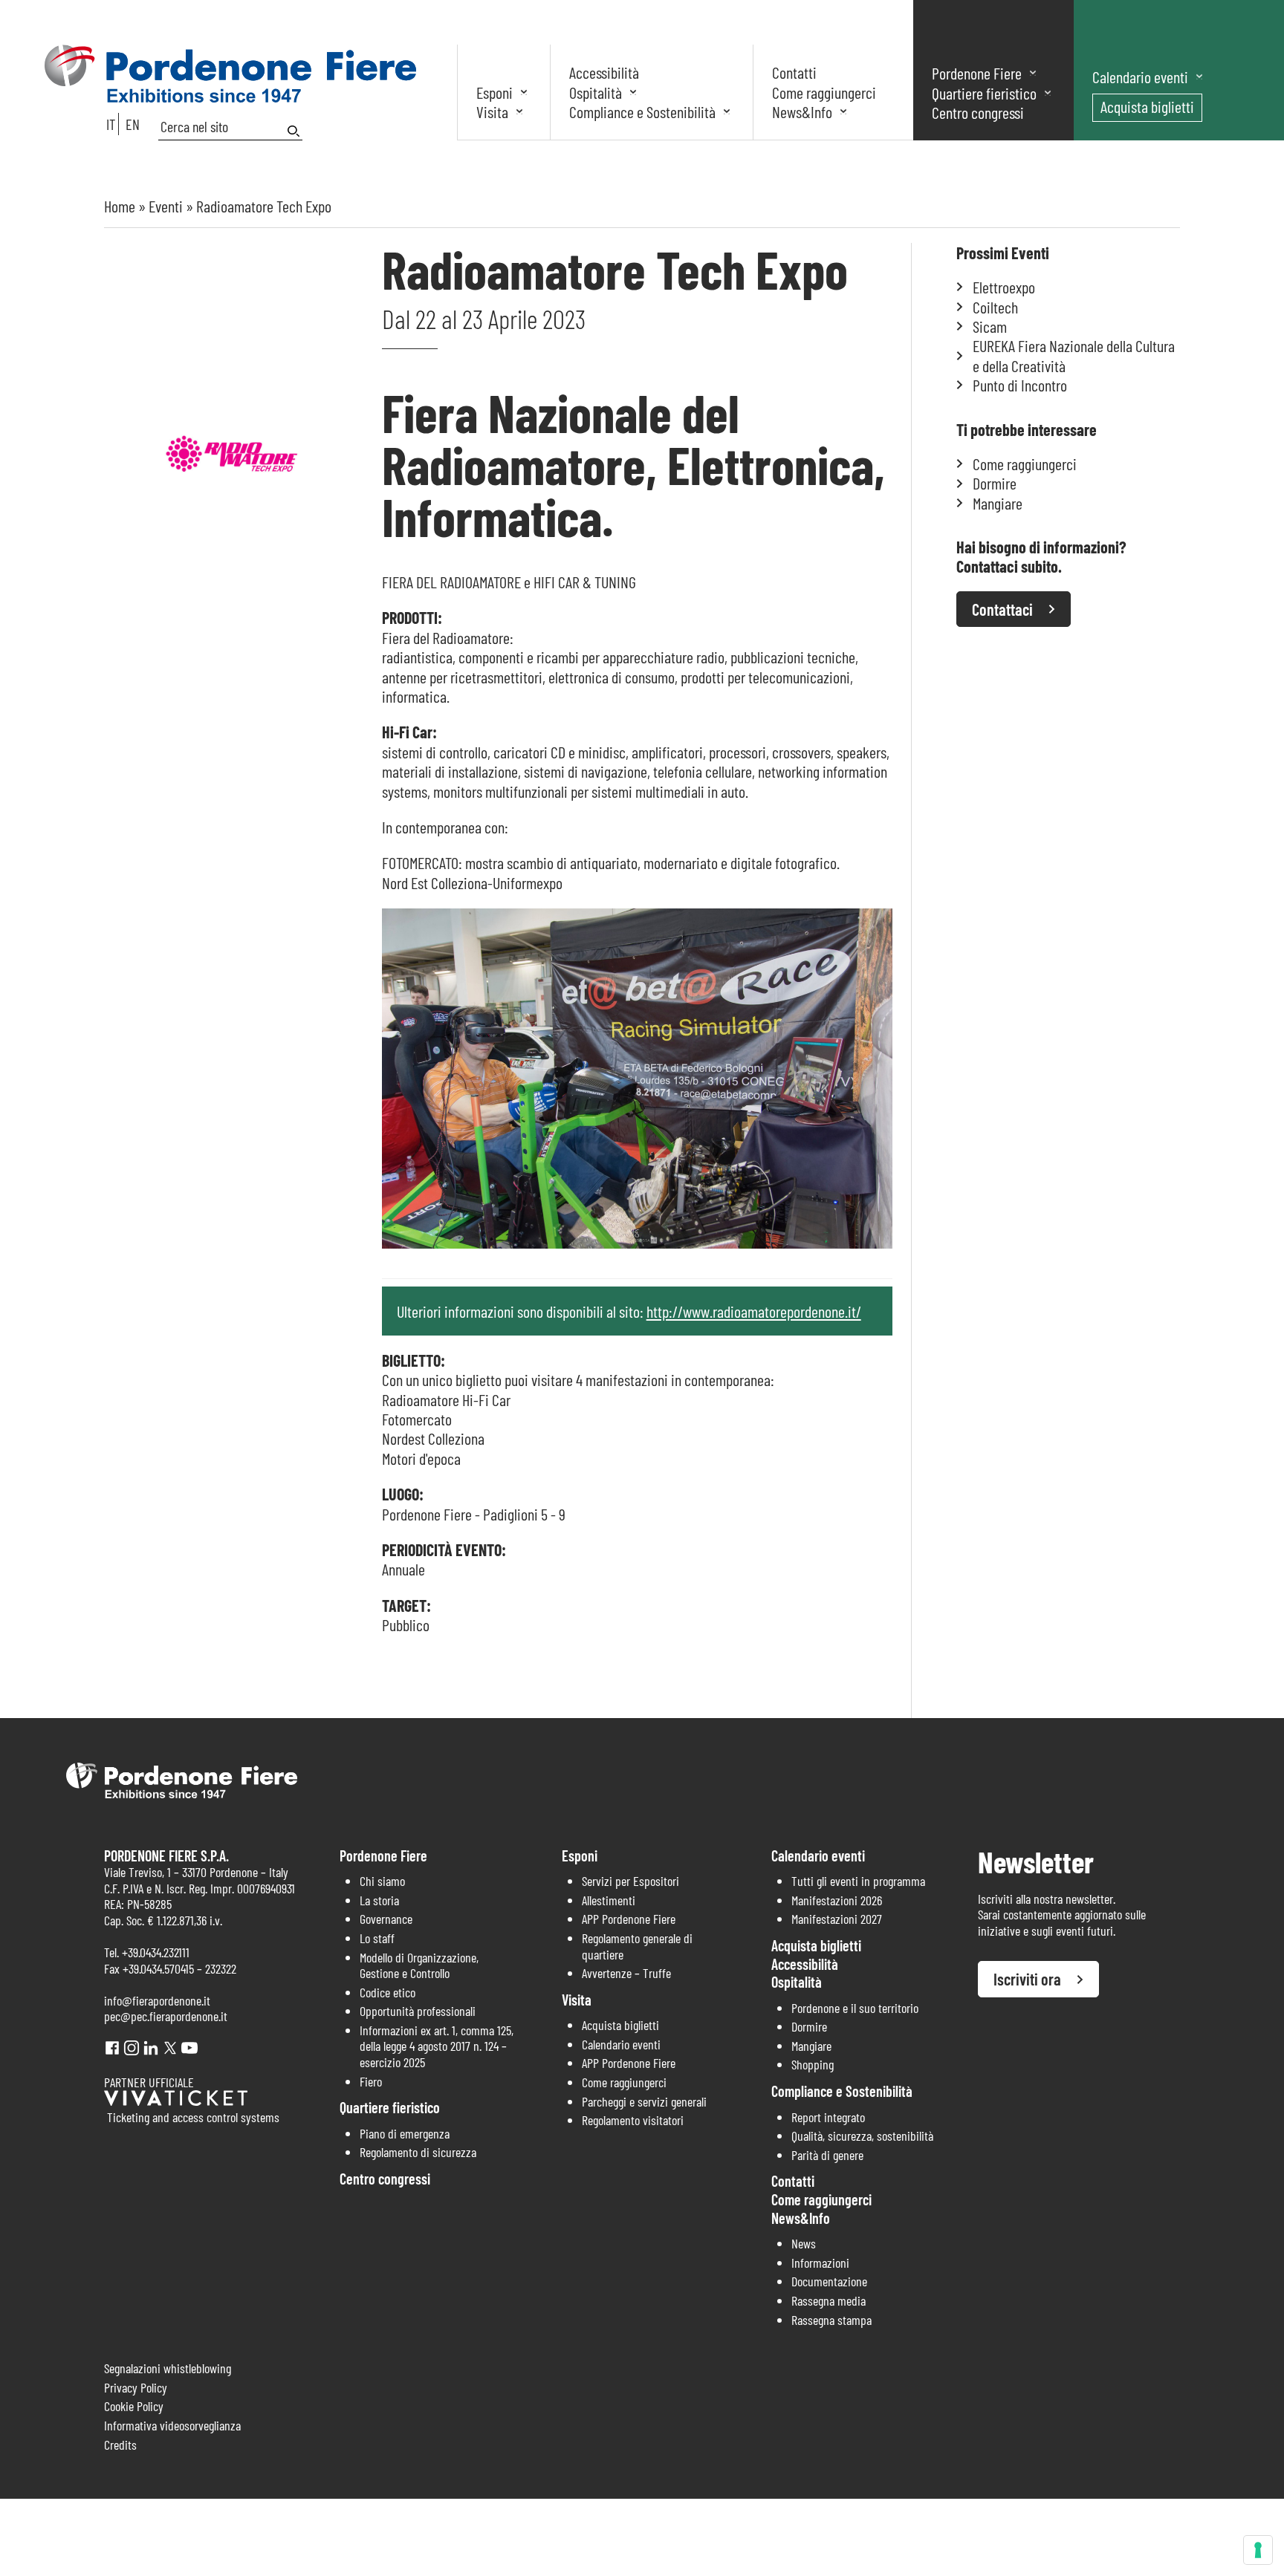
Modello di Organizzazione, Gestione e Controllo (419, 1965)
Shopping (813, 2064)
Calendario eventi (1140, 77)
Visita (492, 111)
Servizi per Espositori (630, 1881)
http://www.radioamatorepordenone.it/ (754, 1311)
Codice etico (388, 1992)
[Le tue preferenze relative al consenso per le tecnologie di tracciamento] (1258, 2550)
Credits (120, 2445)
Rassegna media (829, 2300)
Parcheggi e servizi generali (644, 2101)
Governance (386, 1919)
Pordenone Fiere (977, 73)
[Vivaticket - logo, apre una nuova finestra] (176, 2101)
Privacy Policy (136, 2387)
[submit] (295, 131)
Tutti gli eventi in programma (858, 1881)
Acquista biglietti (1147, 106)
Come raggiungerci (824, 92)
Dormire (995, 483)
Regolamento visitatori (633, 2120)
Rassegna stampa (831, 2320)
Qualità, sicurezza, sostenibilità (862, 2136)
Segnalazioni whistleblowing (168, 2368)
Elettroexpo (1004, 287)
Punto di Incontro (1020, 385)
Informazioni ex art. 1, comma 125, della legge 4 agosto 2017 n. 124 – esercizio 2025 (437, 2046)
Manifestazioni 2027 (837, 1919)
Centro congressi (978, 112)
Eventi (166, 206)
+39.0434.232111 (156, 1952)
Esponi (495, 92)
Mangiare (998, 503)
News (804, 2243)
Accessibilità (604, 72)
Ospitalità (596, 92)
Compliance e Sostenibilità (642, 111)
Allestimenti (609, 1900)
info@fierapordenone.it (157, 2000)
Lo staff (377, 1938)
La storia (379, 1900)
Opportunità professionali (418, 2011)
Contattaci (1002, 609)
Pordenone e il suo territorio (855, 2008)
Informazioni (820, 2263)
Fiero (371, 2081)
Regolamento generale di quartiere (637, 1946)
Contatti (794, 72)
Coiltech (995, 307)
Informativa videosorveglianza (172, 2425)
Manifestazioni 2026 (837, 1900)
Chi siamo (382, 1881)
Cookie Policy (134, 2406)
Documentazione (829, 2281)
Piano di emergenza (405, 2133)
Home (120, 206)
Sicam (990, 326)
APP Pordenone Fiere (629, 1919)
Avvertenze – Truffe (626, 1973)
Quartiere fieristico (984, 93)
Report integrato (828, 2117)
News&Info (802, 111)
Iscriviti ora (1027, 1979)
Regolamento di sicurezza (418, 2152)
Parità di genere (827, 2155)
